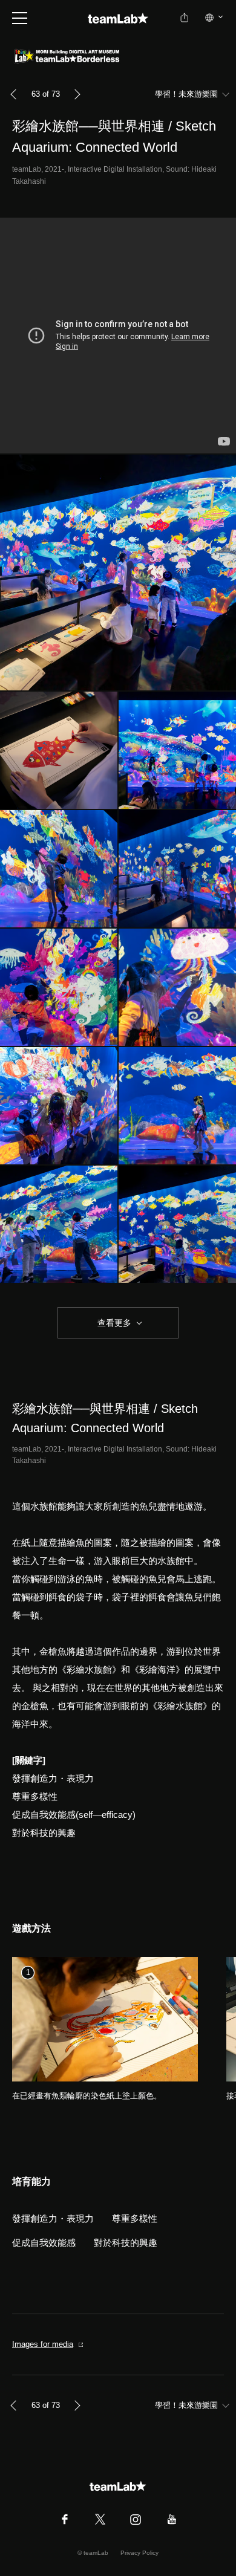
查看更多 (113, 1323)
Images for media (43, 2344)
